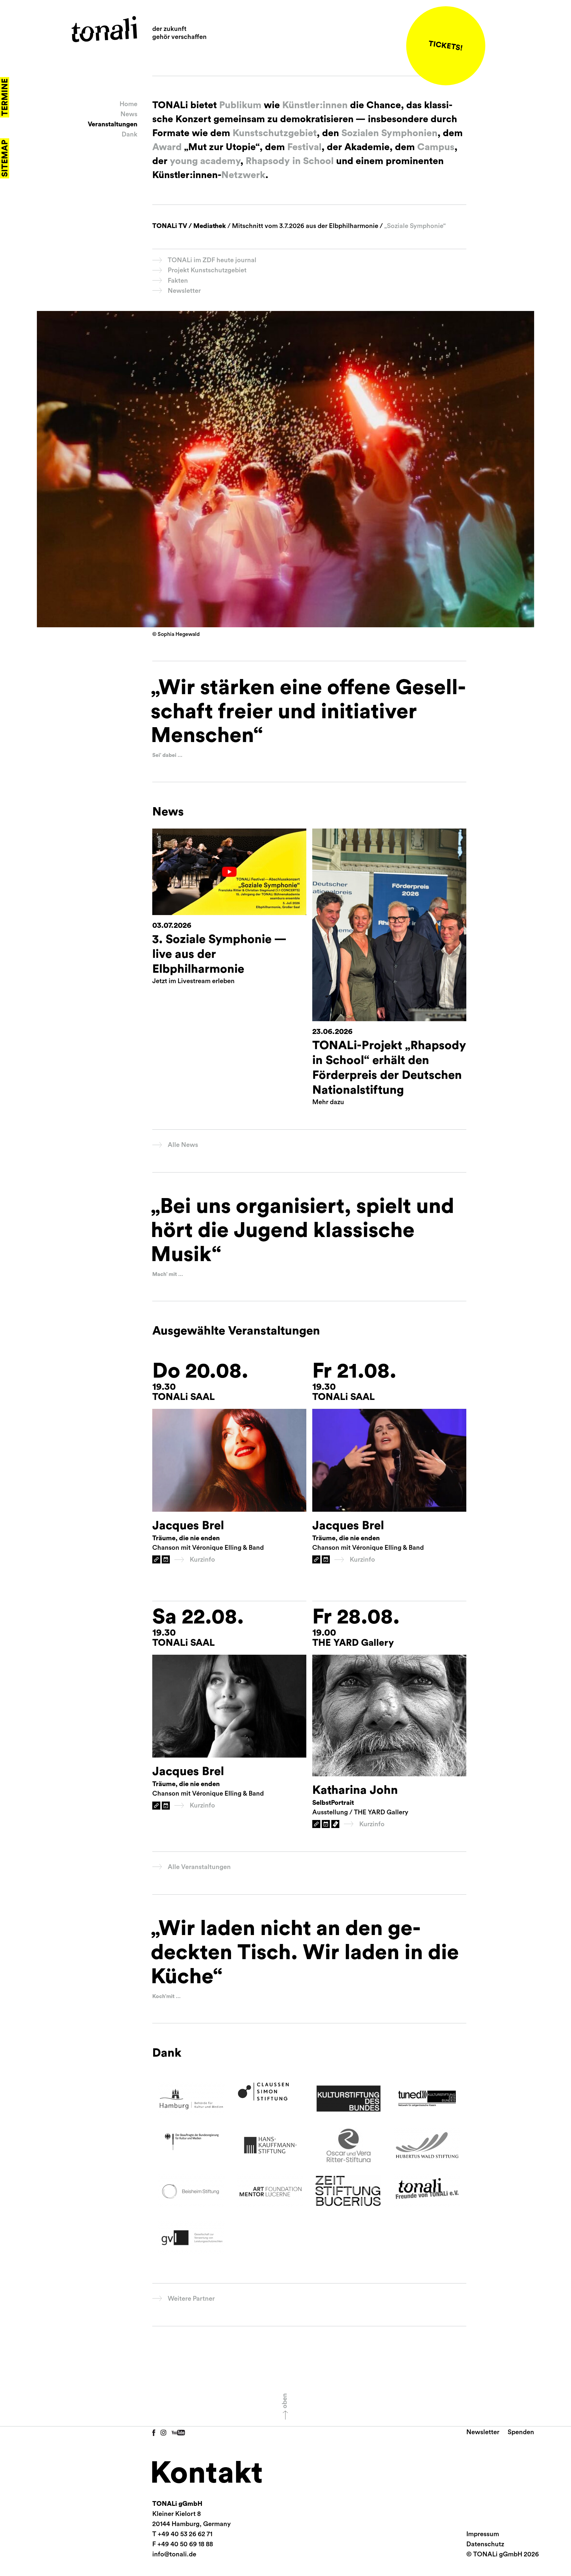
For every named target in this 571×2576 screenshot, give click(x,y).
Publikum (240, 105)
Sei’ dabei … (167, 755)
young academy (205, 161)
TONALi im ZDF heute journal (212, 260)
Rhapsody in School (290, 161)
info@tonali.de (174, 2554)
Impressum (483, 2534)
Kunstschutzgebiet (275, 133)
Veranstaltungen (113, 124)
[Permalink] (156, 1559)
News (129, 114)
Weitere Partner (191, 2299)
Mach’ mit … (168, 1274)
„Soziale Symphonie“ (414, 226)
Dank (130, 134)
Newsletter (184, 291)
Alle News (183, 1145)
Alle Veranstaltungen (199, 1867)
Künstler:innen (315, 105)
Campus (436, 147)
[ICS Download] (166, 1559)
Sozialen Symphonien (388, 133)
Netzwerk (243, 175)
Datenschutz (485, 2544)
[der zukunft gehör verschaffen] (104, 29)
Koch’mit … (166, 1996)
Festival (304, 147)
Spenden (521, 2432)
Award (167, 147)
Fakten (178, 281)
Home (128, 104)
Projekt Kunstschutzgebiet (207, 270)
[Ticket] (335, 1824)
